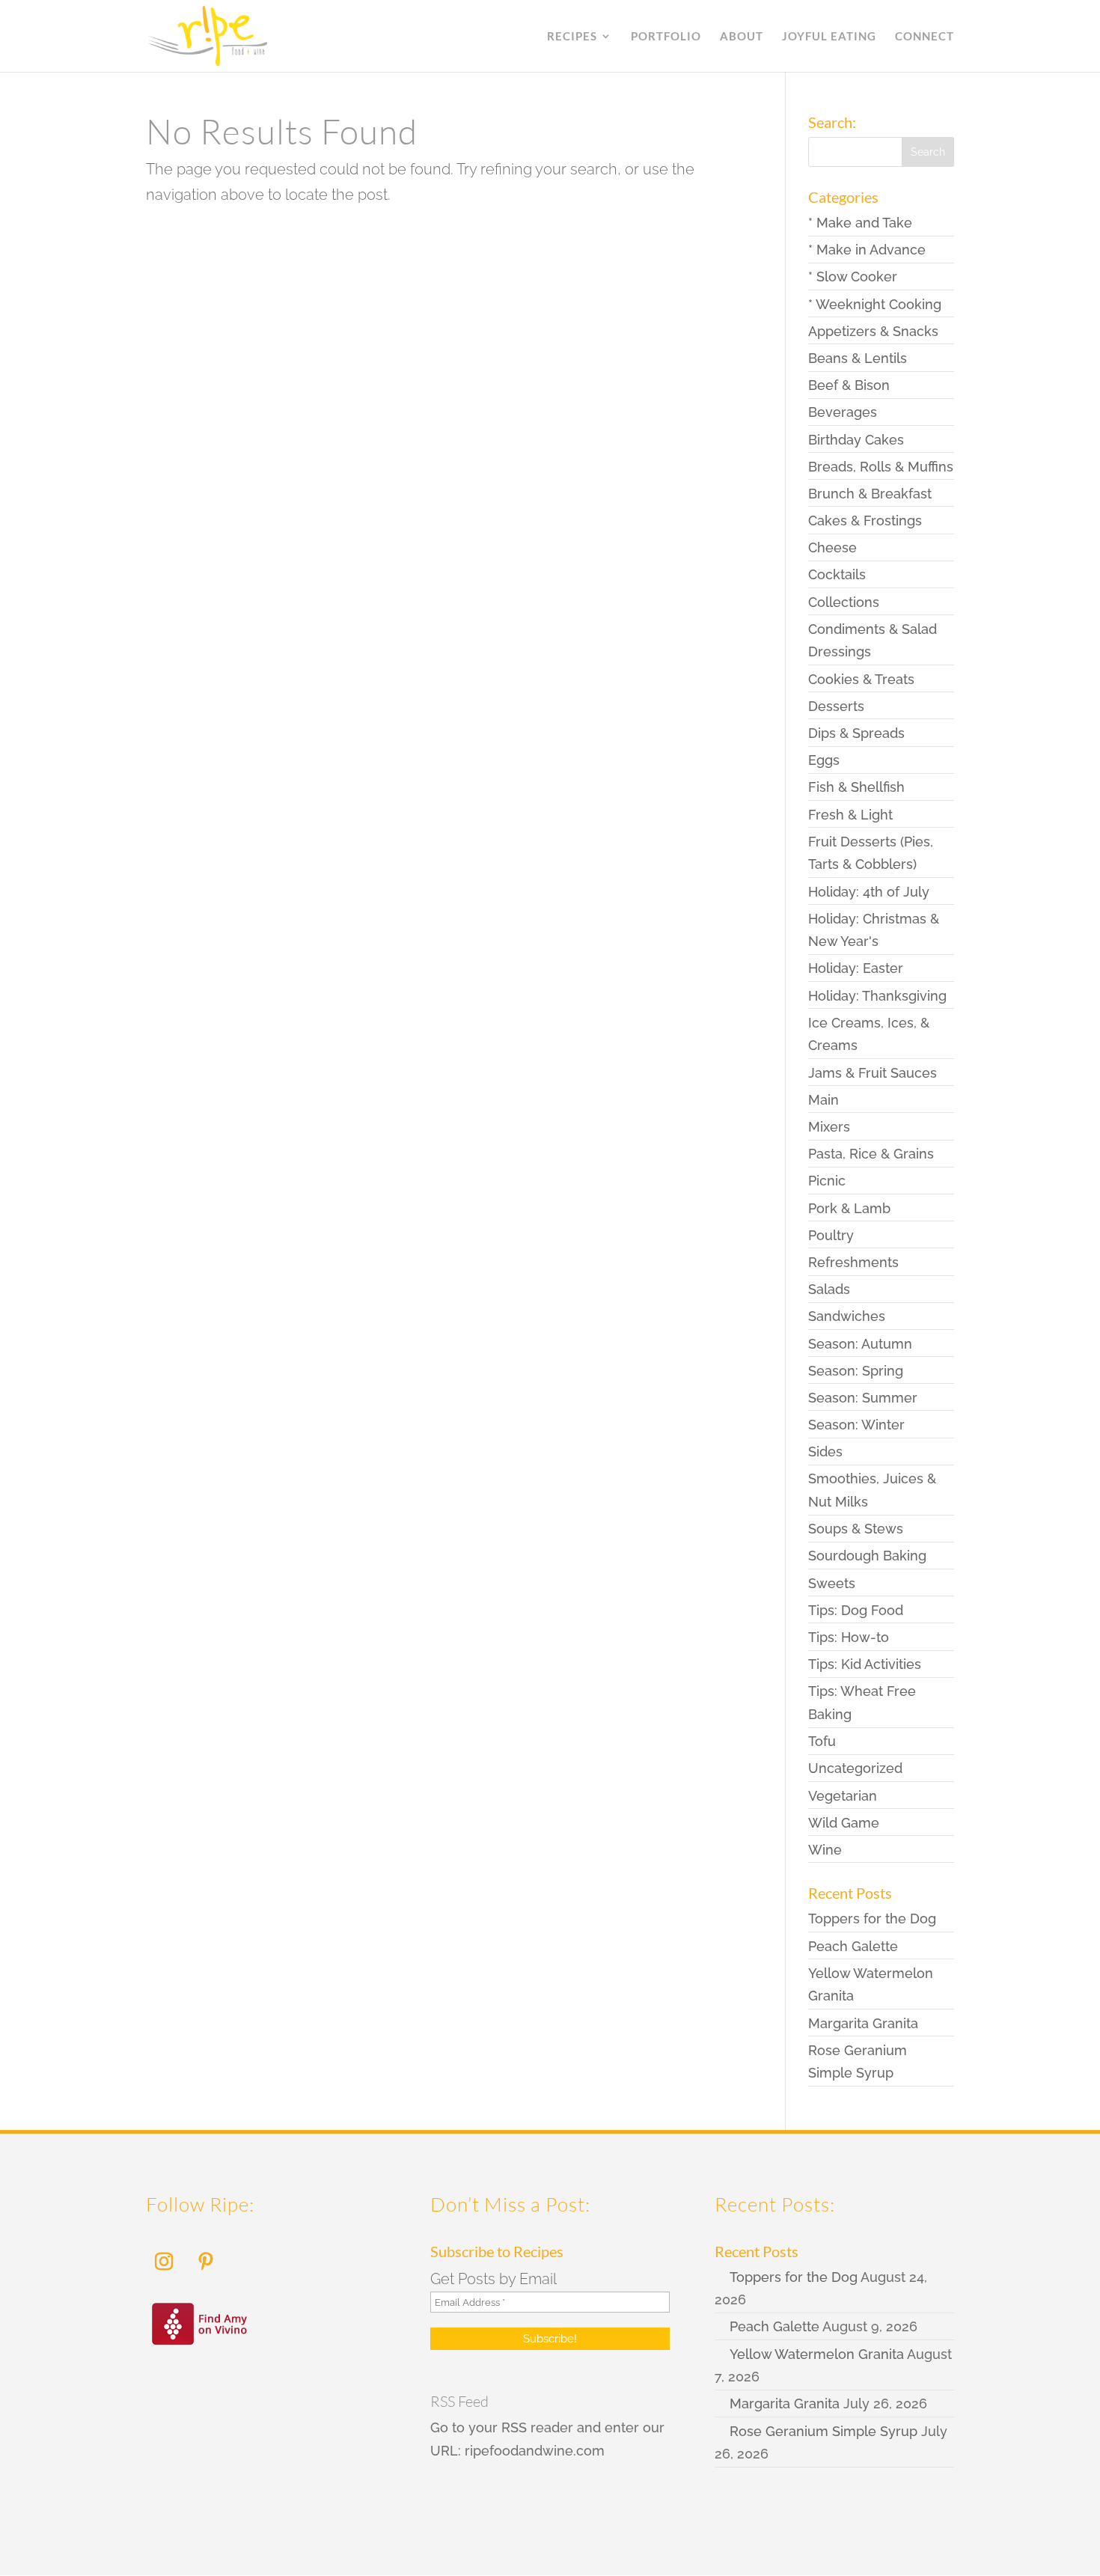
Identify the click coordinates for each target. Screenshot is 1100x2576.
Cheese (832, 547)
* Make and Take (860, 223)
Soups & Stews (856, 1529)
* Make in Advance (867, 250)
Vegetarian (843, 1796)
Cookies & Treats (861, 679)
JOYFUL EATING (829, 37)
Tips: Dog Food (856, 1610)
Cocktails (837, 574)
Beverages (843, 412)
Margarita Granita (863, 2023)
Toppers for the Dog (872, 1919)
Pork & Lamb (849, 1208)
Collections (844, 602)
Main (824, 1100)
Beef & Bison (849, 385)
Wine (825, 1850)
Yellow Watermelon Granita (817, 2354)
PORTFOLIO (666, 37)
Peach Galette (853, 1946)
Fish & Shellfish (856, 787)
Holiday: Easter (856, 968)
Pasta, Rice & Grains (871, 1154)
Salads (829, 1289)
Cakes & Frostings (865, 521)
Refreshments (853, 1262)
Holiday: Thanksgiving (877, 996)
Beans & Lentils (858, 358)
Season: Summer (863, 1398)
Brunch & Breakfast (870, 494)
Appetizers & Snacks (873, 331)
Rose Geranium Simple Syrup (824, 2431)
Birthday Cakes (856, 440)
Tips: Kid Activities (865, 1664)
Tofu (822, 1741)
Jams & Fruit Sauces (873, 1073)
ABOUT (742, 37)
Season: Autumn (860, 1344)
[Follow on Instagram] (164, 2262)
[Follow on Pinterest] (206, 2262)
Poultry (831, 1235)
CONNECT (925, 37)
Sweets (832, 1583)
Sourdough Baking (867, 1556)
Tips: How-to (849, 1637)
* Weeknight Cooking (875, 304)
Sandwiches (847, 1316)
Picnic (827, 1181)
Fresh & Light (850, 815)
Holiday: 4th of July (869, 892)
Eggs (824, 760)
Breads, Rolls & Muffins (881, 467)
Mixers (829, 1127)
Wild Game (844, 1823)
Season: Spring (856, 1371)
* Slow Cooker (853, 277)
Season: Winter (856, 1425)
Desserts (836, 706)
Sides (825, 1452)
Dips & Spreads (856, 733)
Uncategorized (855, 1768)
